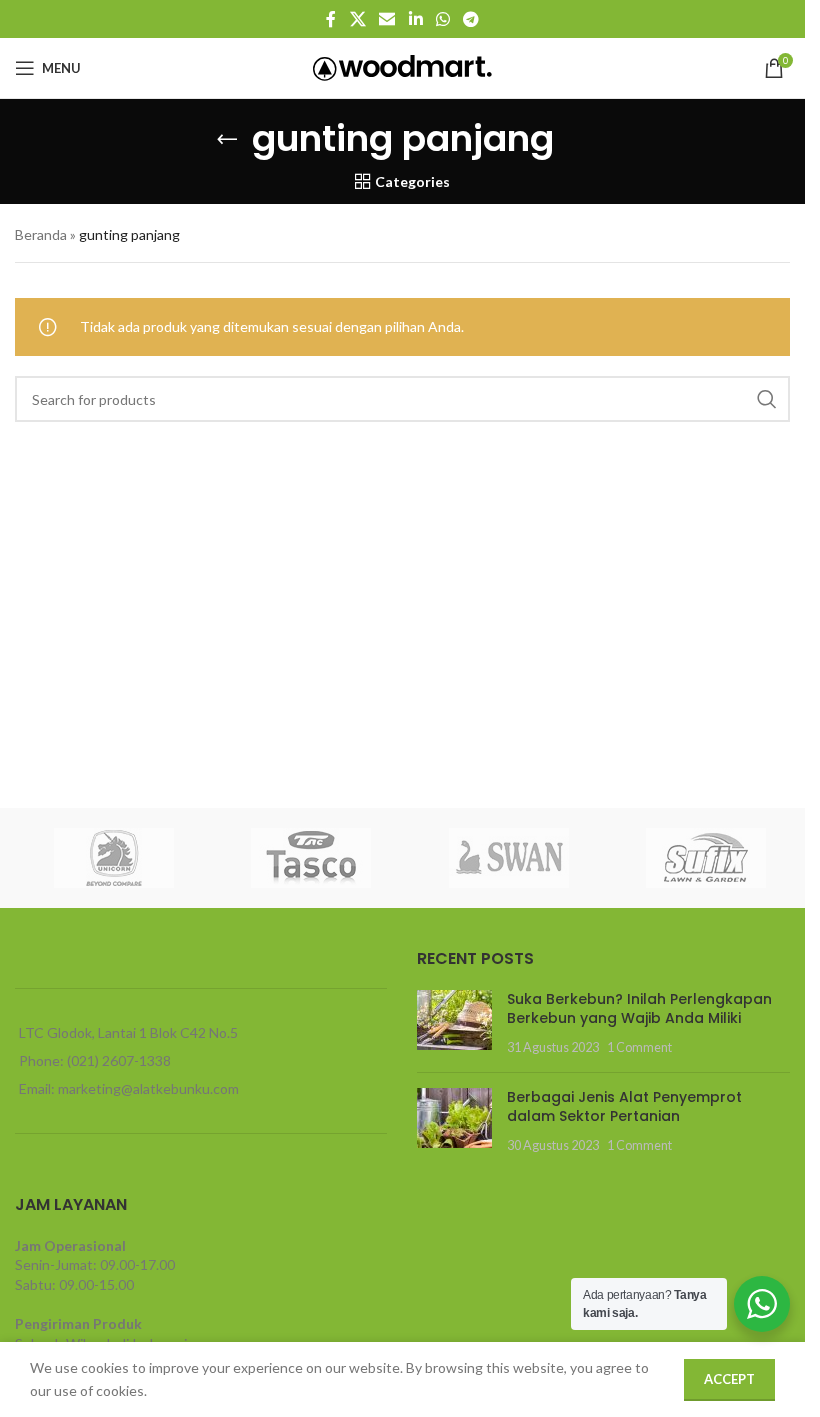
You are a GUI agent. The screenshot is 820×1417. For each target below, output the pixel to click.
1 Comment (639, 1047)
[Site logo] (402, 66)
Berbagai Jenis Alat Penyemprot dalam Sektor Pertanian (624, 1107)
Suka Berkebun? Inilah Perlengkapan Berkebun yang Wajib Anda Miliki (639, 1009)
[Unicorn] (114, 858)
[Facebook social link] (331, 19)
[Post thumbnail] (454, 1023)
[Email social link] (387, 19)
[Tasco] (312, 858)
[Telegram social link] (470, 19)
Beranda (41, 234)
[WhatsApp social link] (442, 19)
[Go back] (227, 139)
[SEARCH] (767, 399)
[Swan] (509, 858)
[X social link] (357, 19)
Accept (729, 1379)
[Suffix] (707, 858)
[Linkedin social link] (415, 19)
